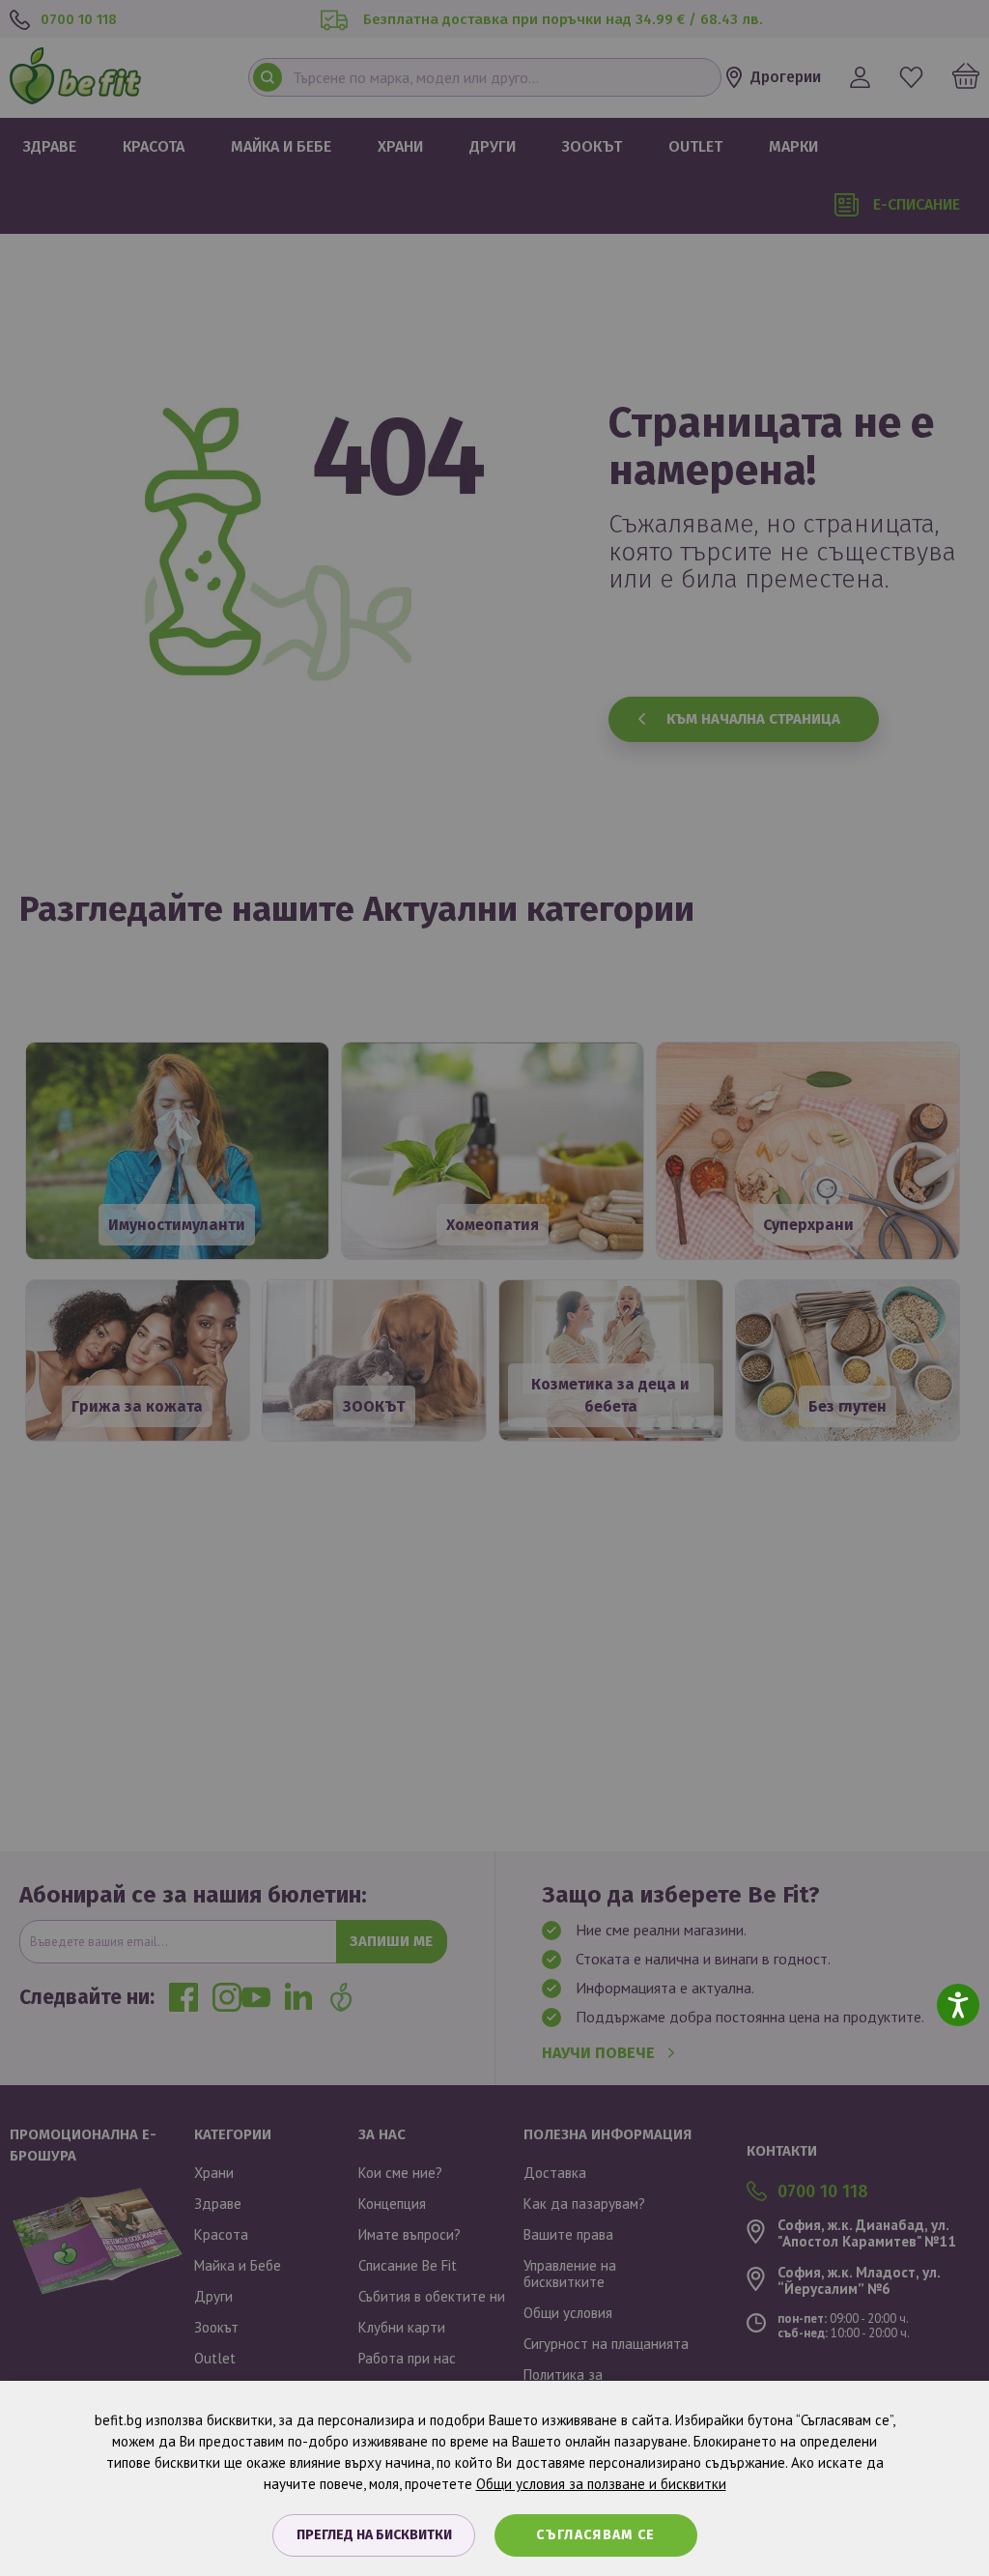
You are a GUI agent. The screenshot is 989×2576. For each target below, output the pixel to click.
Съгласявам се (596, 2535)
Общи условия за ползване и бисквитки (601, 2484)
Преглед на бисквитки (374, 2535)
